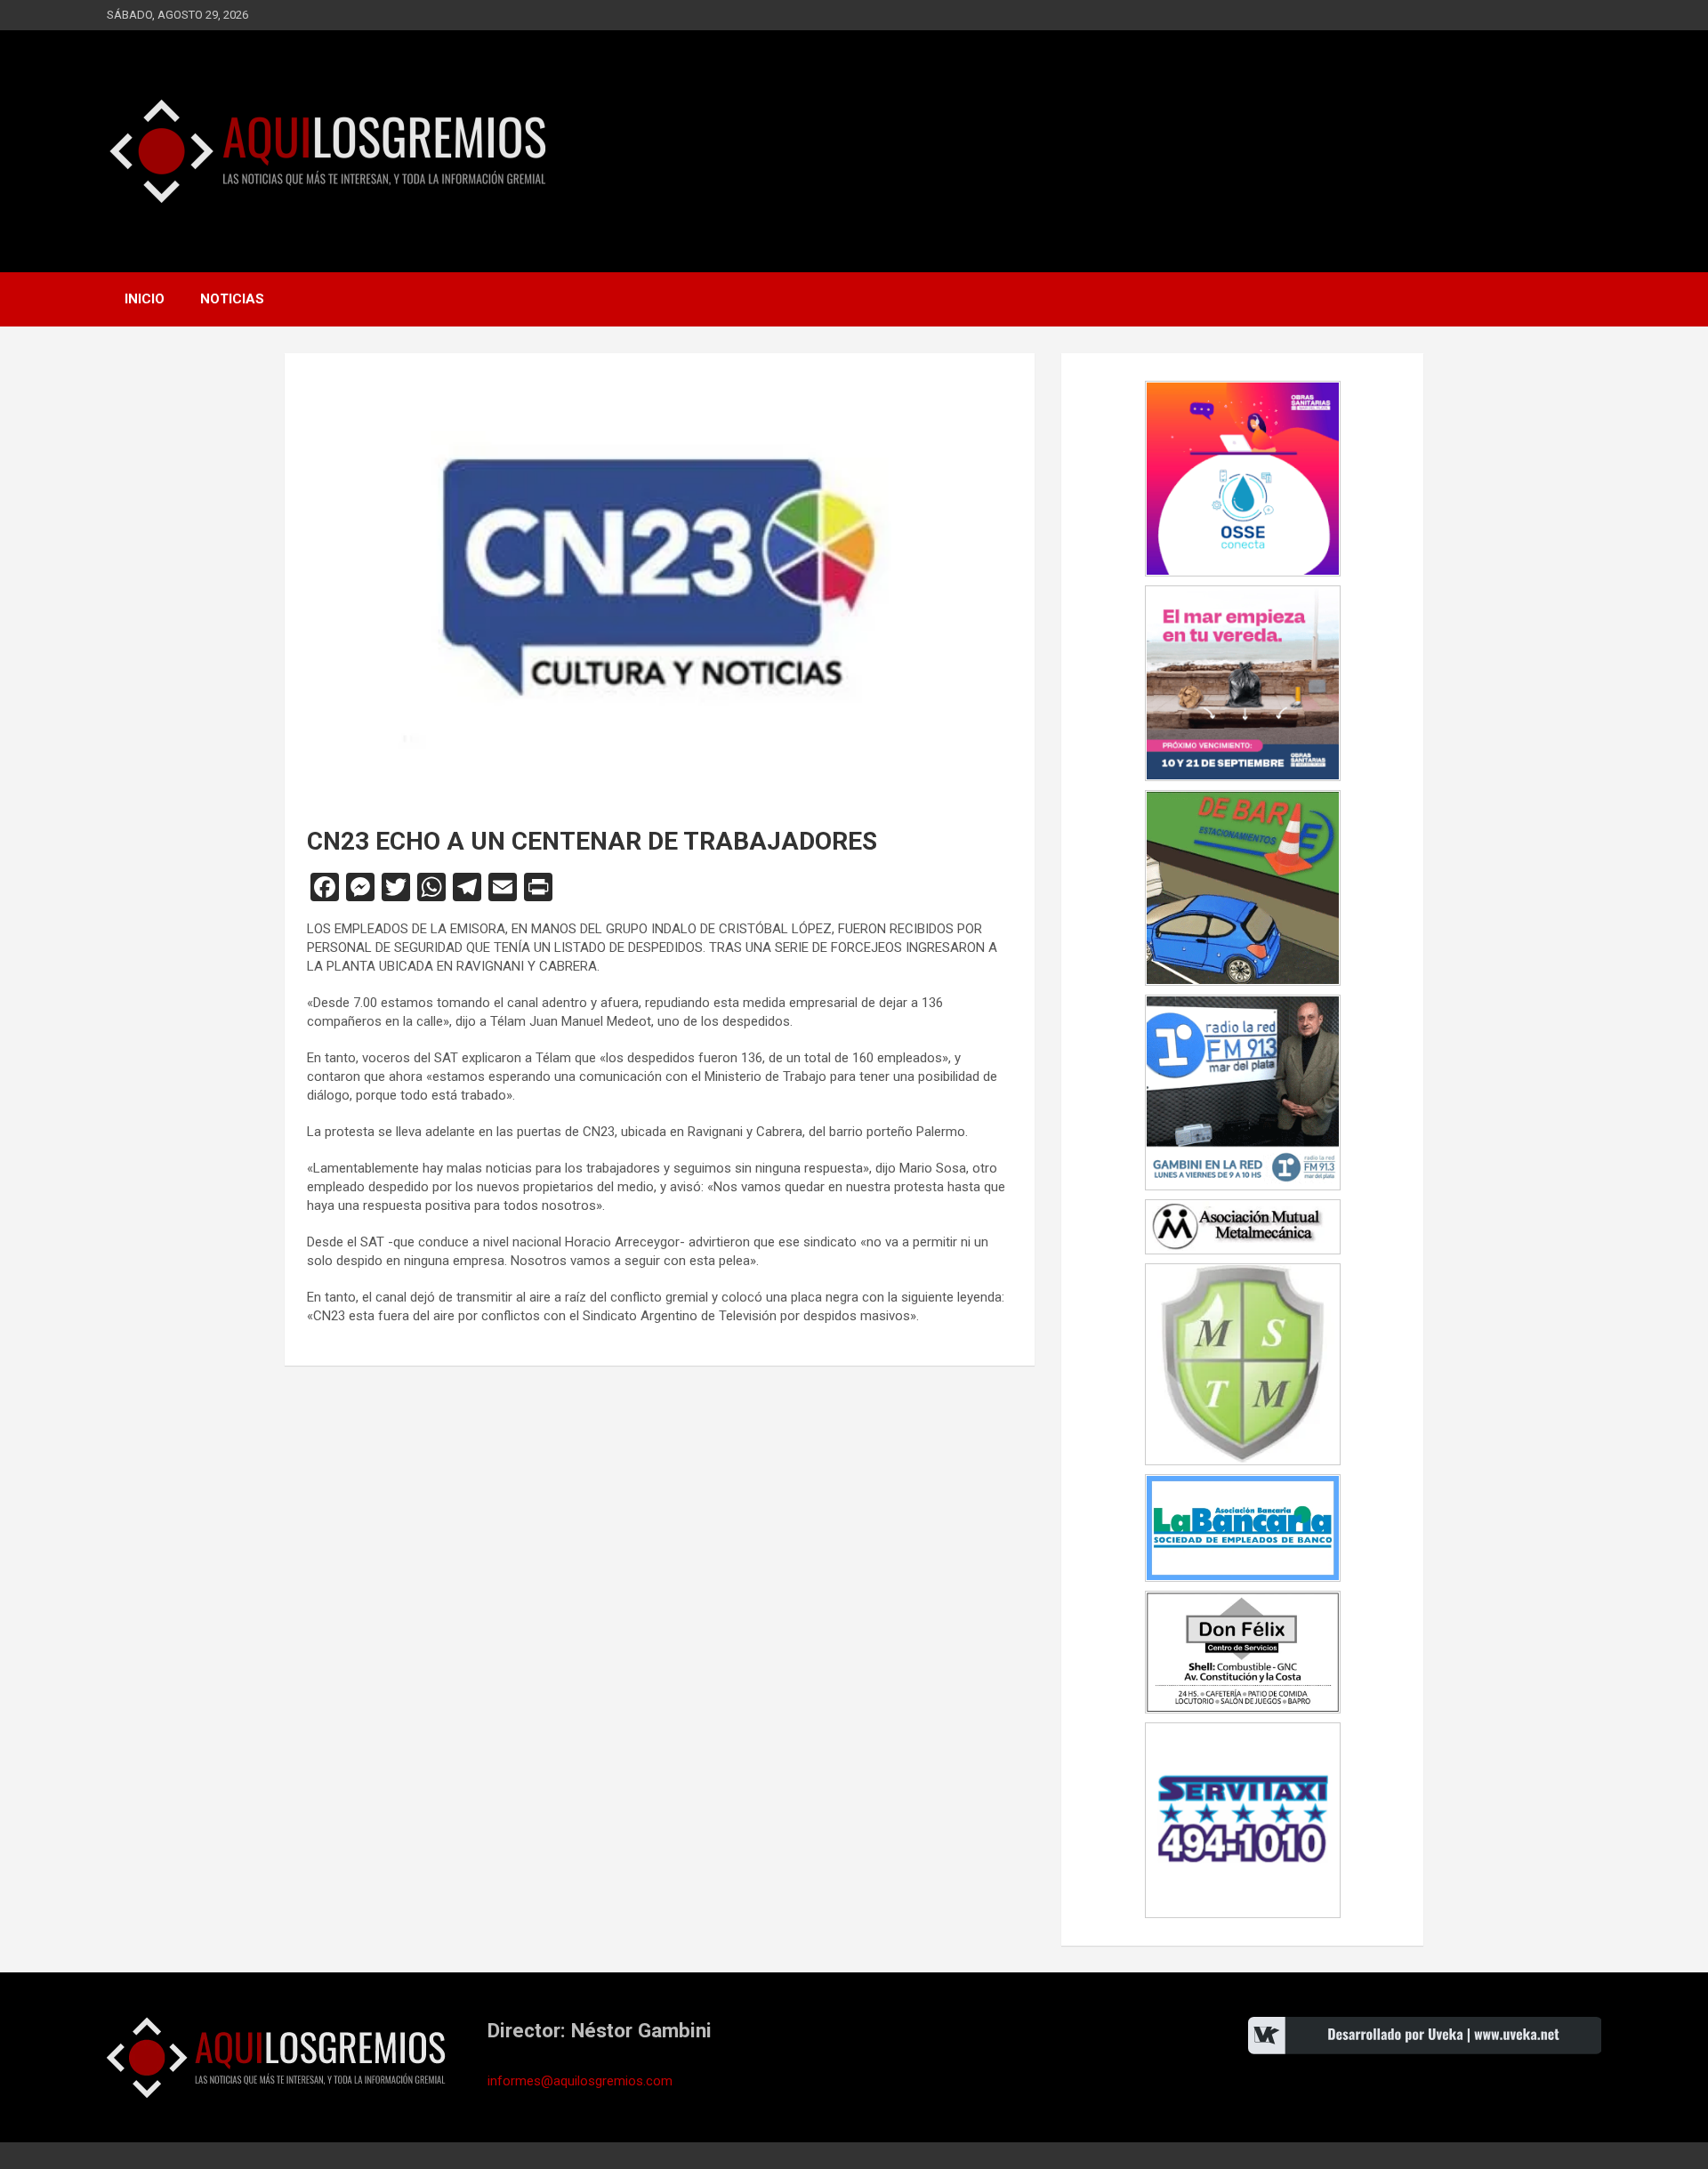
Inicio (145, 299)
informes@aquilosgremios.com (580, 2081)
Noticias (232, 299)
